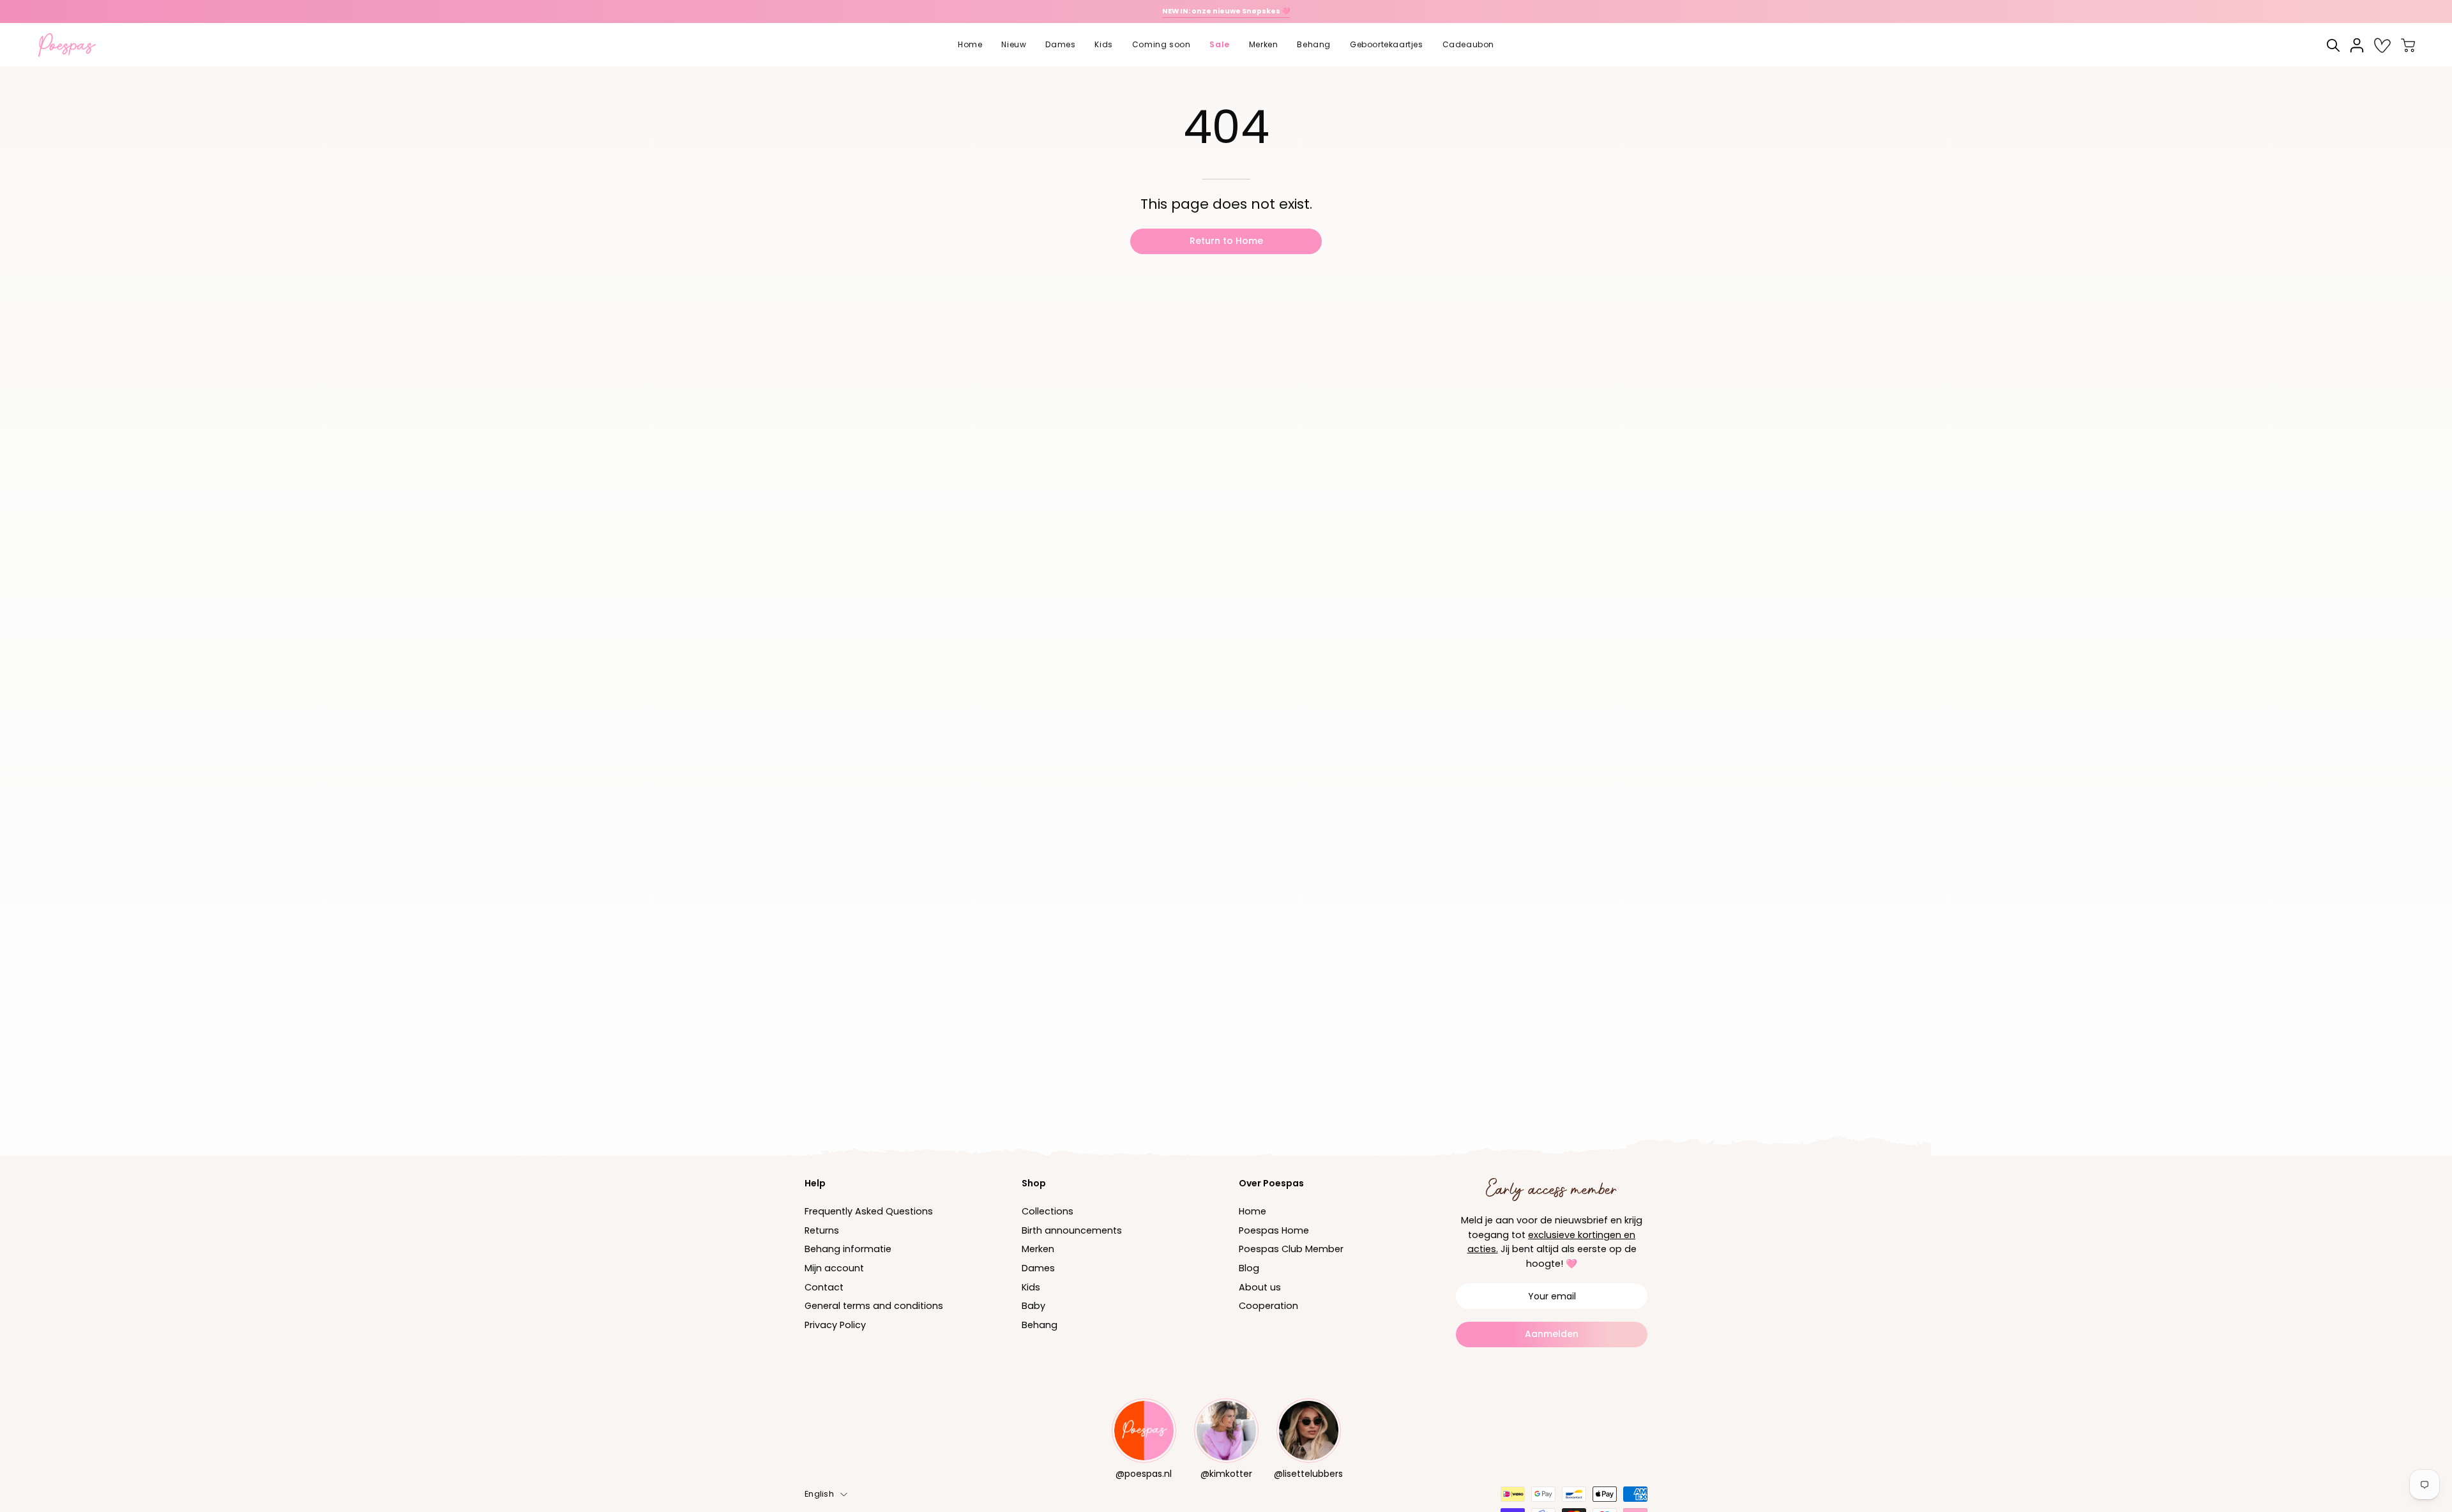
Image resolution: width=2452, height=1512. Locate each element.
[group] (1226, 11)
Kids (1031, 1287)
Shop (1034, 1183)
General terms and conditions (874, 1306)
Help (815, 1183)
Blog (1249, 1268)
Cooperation (1268, 1306)
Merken (1038, 1250)
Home (1252, 1211)
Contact (824, 1287)
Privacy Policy (835, 1325)
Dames (1038, 1268)
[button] (1014, 45)
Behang (1040, 1325)
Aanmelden (1552, 1334)
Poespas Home (1274, 1230)
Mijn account (834, 1268)
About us (1260, 1287)
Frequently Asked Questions (869, 1211)
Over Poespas (1271, 1183)
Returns (822, 1230)
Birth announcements (1072, 1230)
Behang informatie (848, 1250)
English (819, 1494)
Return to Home (1226, 241)
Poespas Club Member (1291, 1250)
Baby (1033, 1306)
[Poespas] (73, 45)
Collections (1048, 1211)
